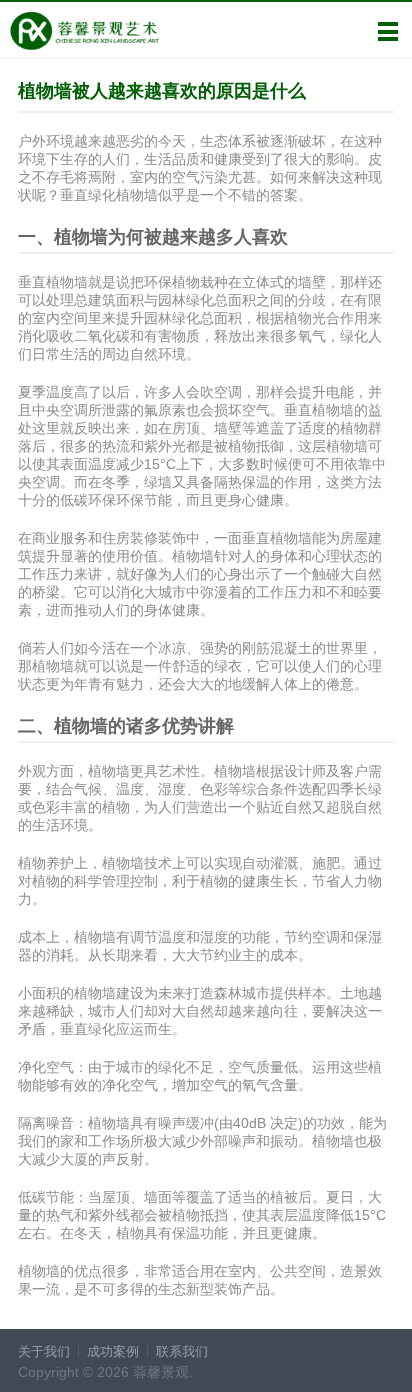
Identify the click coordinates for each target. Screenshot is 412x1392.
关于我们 (44, 1351)
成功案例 (113, 1351)
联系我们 (182, 1351)
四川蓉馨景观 (84, 31)
